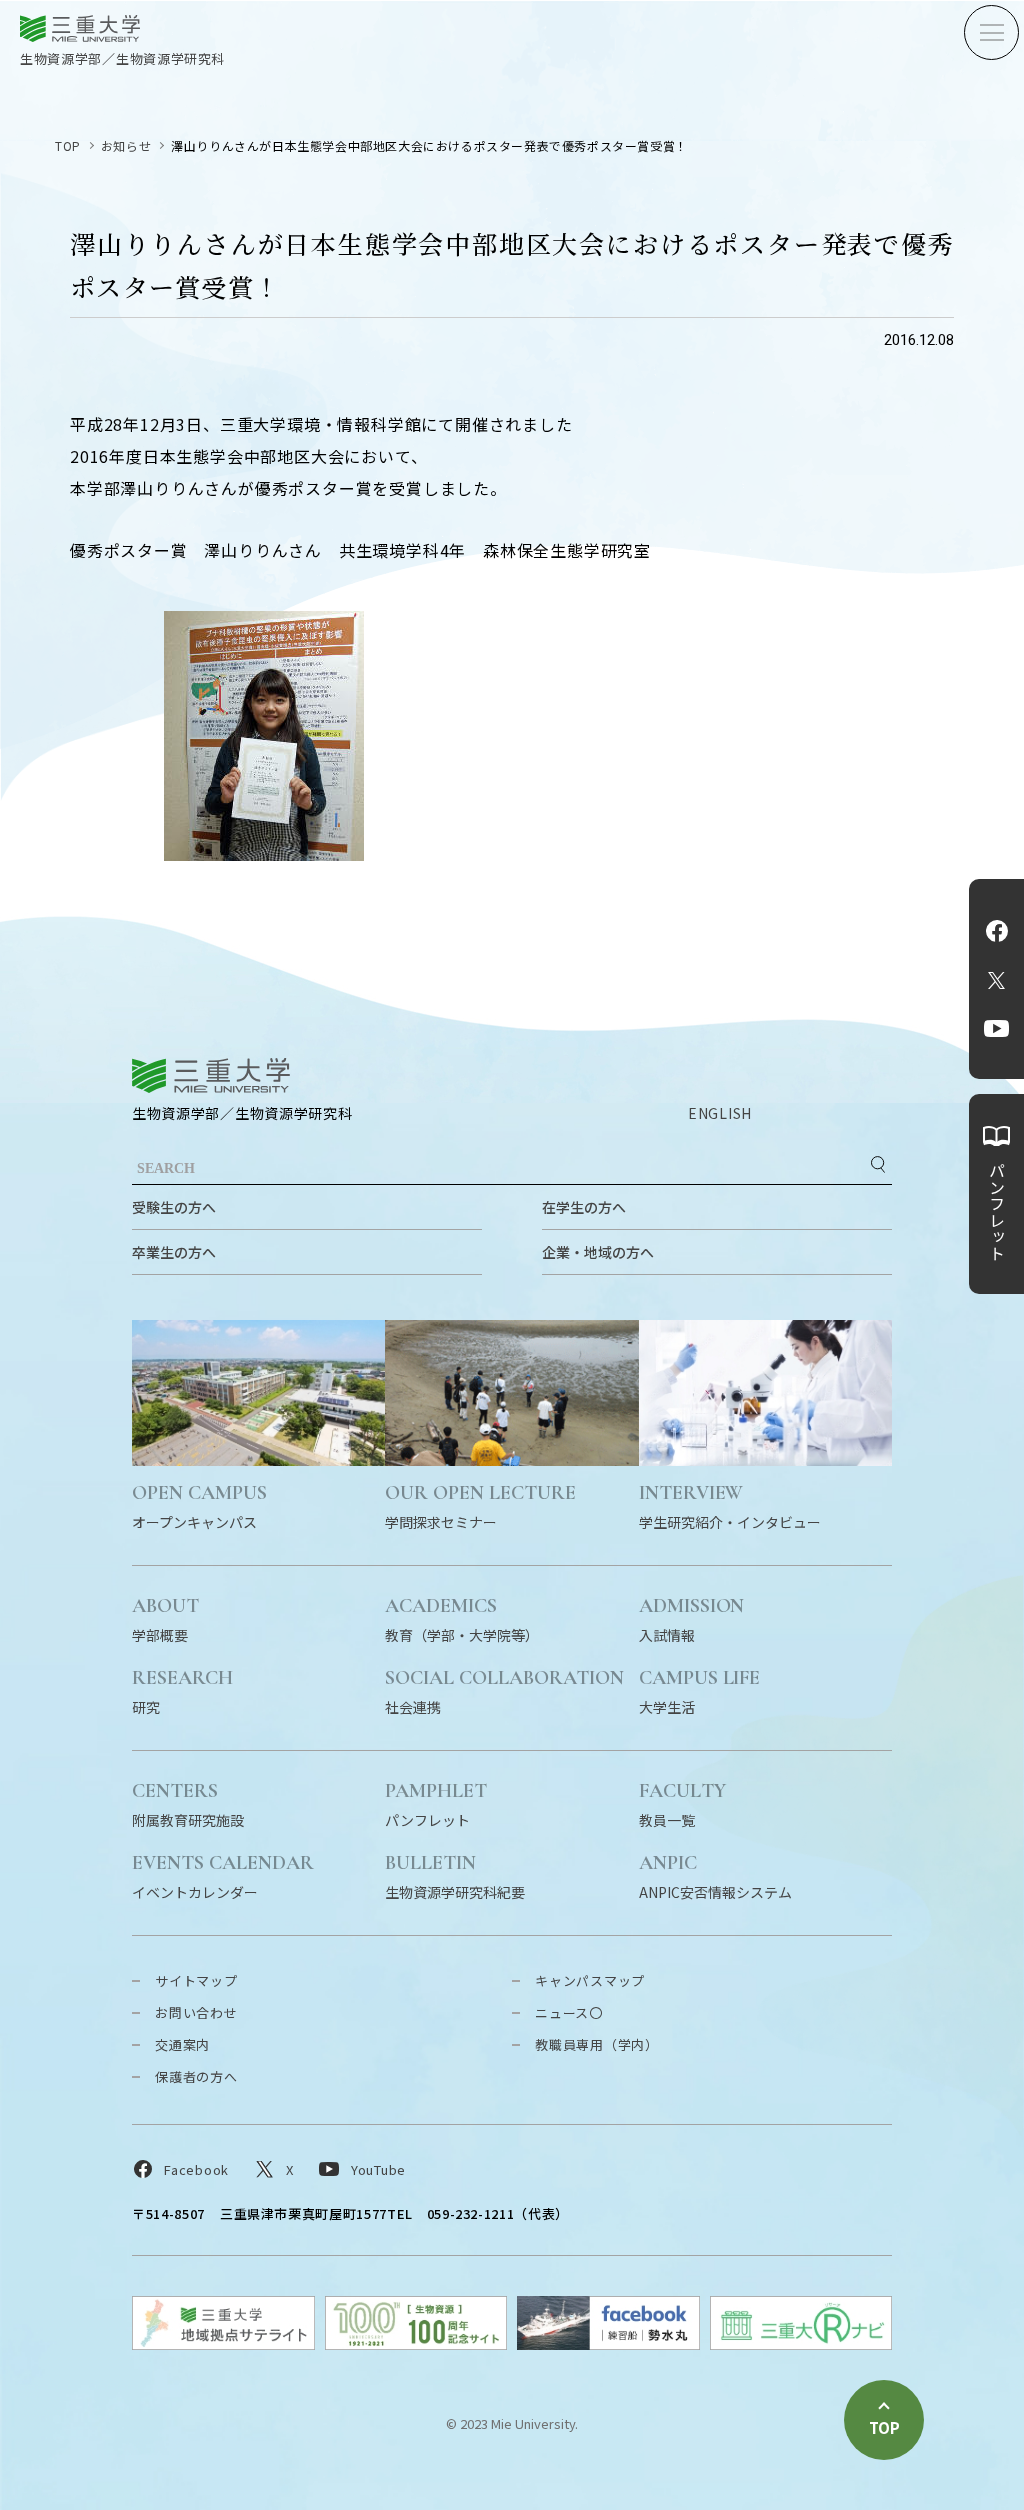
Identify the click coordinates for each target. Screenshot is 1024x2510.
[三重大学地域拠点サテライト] (223, 2343)
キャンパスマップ (590, 1980)
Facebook (997, 931)
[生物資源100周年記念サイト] (416, 2343)
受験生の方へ (174, 1207)
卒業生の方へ (174, 1252)
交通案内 (182, 2044)
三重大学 (211, 1075)
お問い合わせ (196, 2012)
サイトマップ (196, 1980)
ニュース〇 (569, 2012)
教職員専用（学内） (597, 2044)
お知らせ (126, 145)
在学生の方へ (584, 1207)
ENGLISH (720, 1113)
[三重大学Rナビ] (801, 2343)
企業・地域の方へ (598, 1252)
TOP (68, 145)
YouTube (996, 1029)
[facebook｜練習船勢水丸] (608, 2343)
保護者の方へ (196, 2076)
